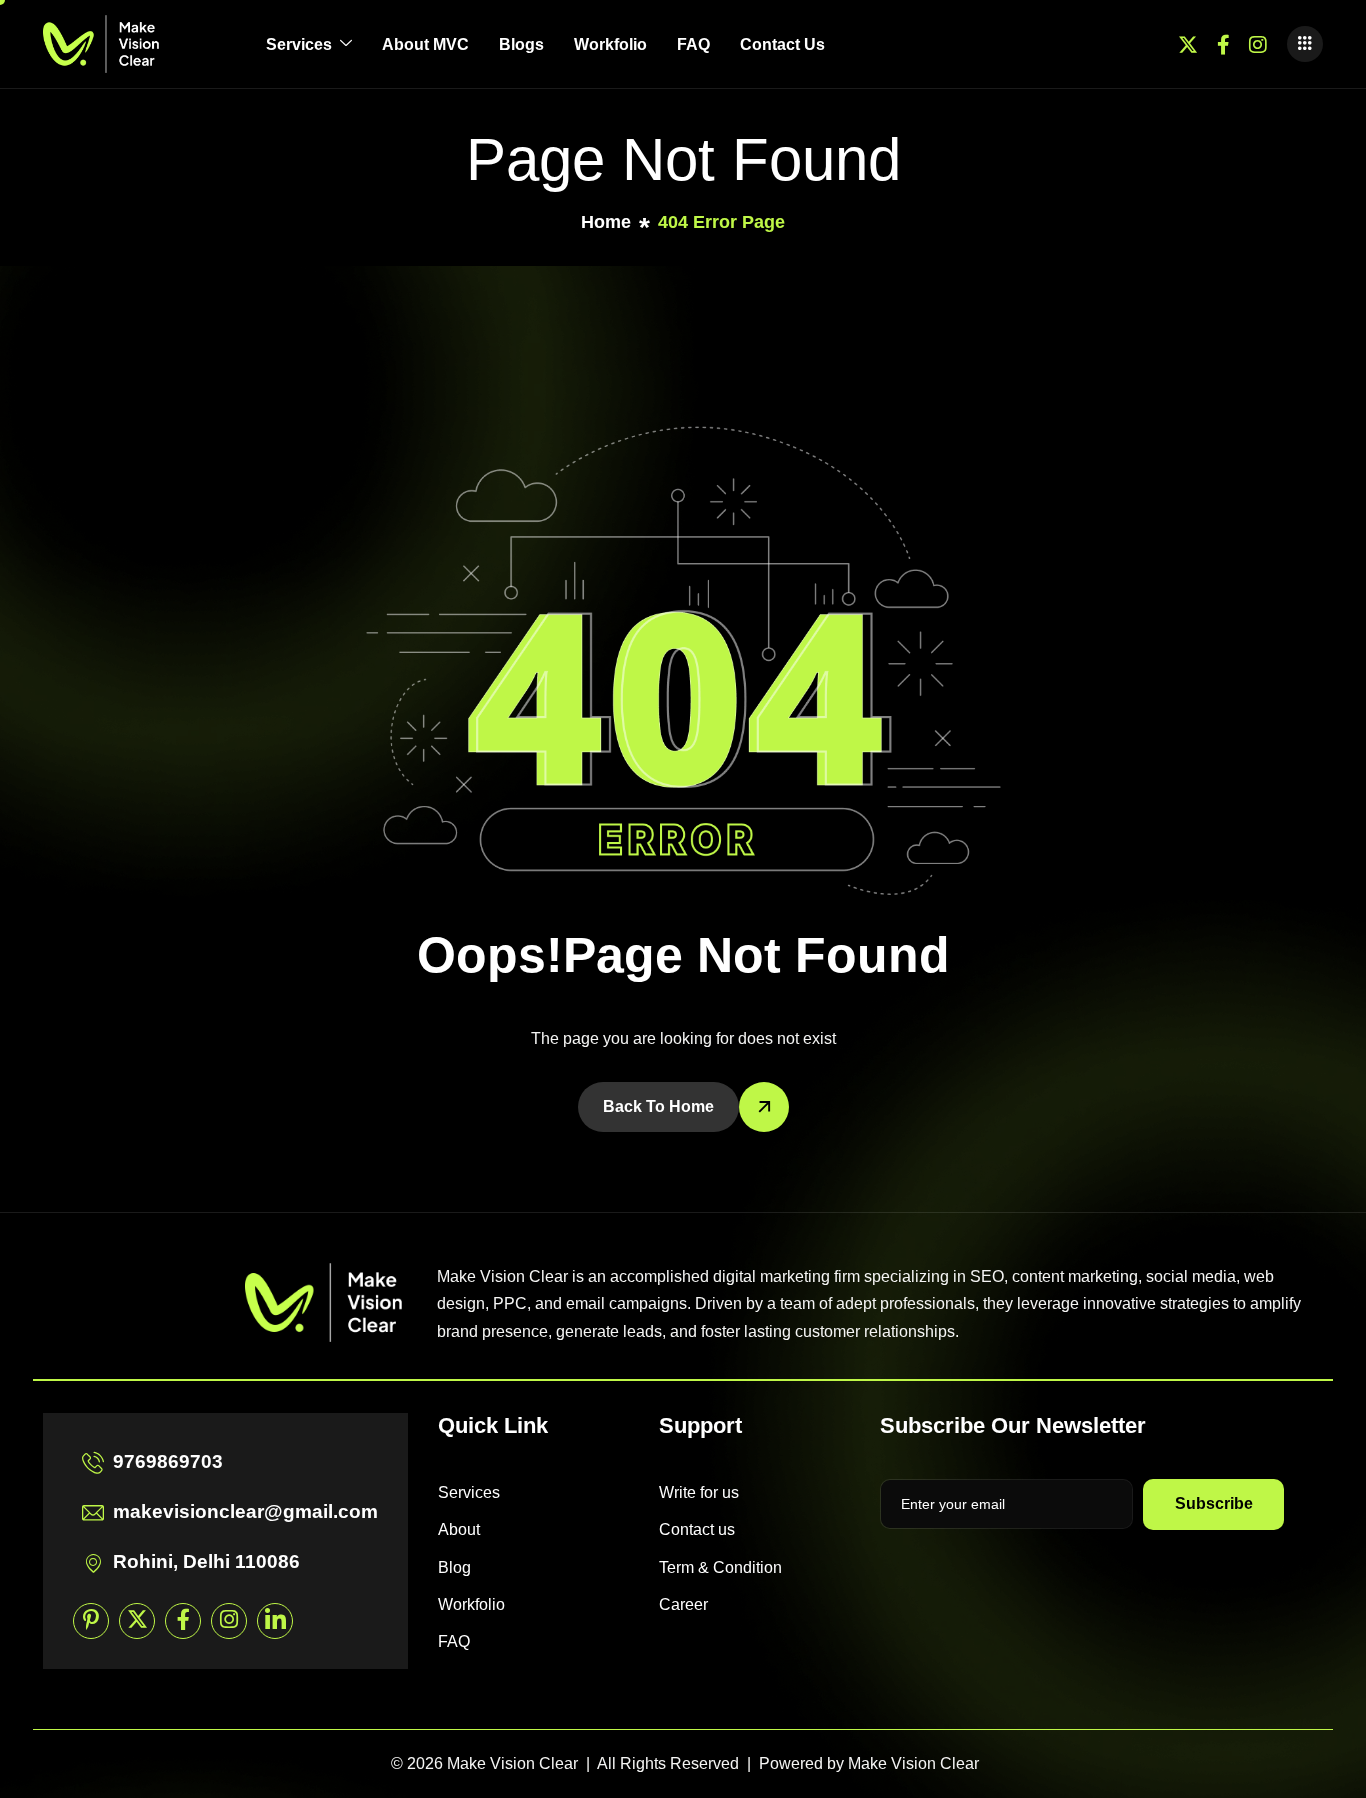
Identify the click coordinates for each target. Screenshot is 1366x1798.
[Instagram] (1258, 43)
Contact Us (782, 44)
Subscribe (1214, 1503)
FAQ (693, 44)
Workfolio (610, 44)
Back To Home (658, 1106)
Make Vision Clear (913, 1763)
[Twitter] (1188, 43)
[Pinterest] (91, 1621)
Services (299, 44)
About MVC (425, 44)
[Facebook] (1223, 43)
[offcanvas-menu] (1305, 44)
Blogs (521, 44)
